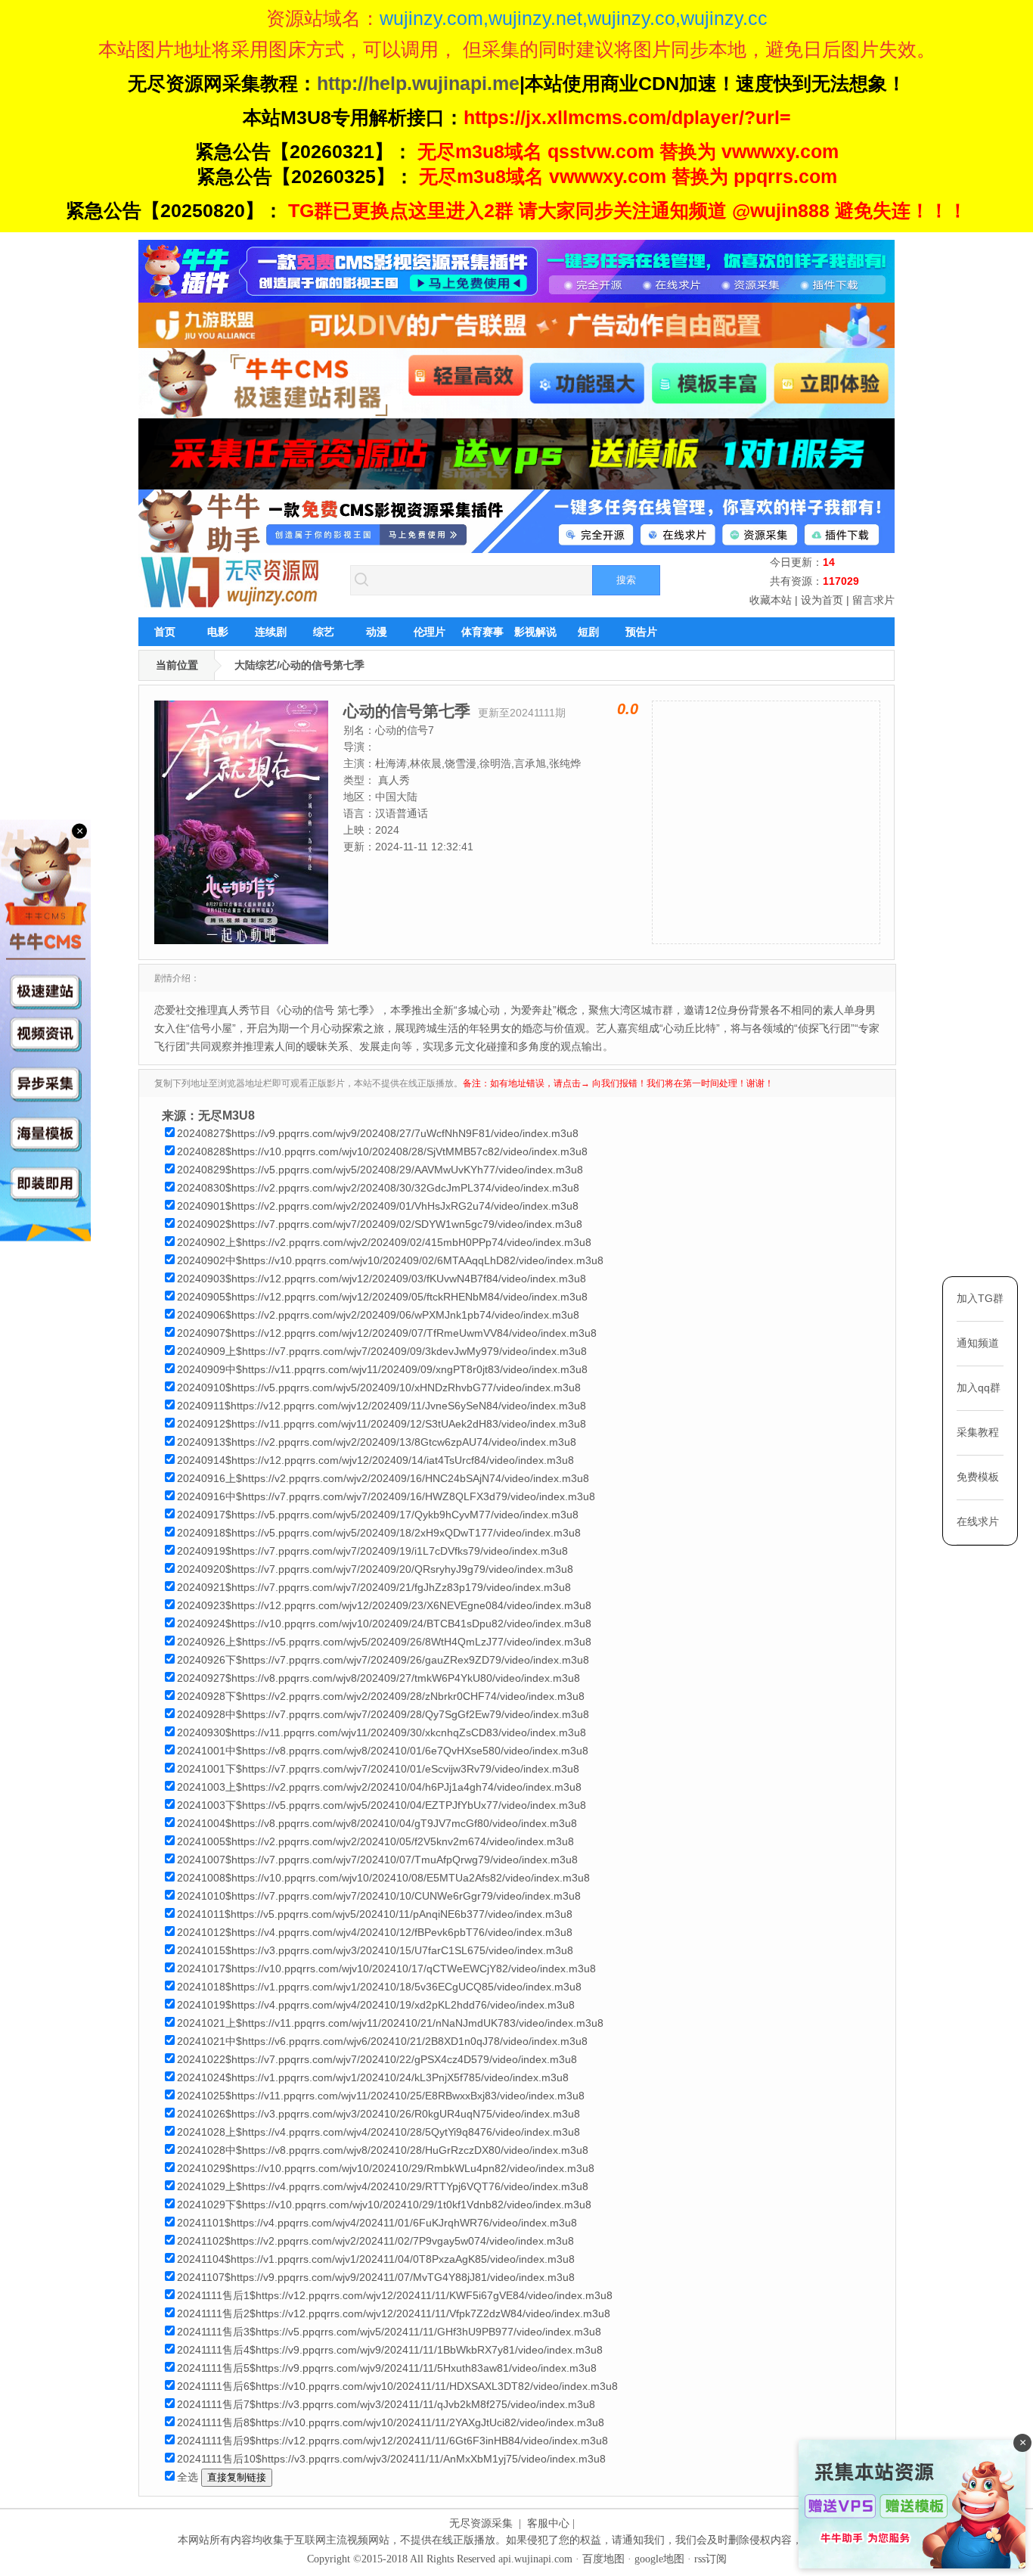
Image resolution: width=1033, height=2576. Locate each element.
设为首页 (822, 600)
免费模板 (978, 1477)
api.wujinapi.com (535, 2559)
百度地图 (603, 2559)
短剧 (588, 632)
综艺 (324, 632)
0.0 (628, 709)
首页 (165, 632)
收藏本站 (771, 600)
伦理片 (430, 632)
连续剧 (271, 632)
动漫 (377, 632)
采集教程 (978, 1432)
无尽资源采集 (481, 2523)
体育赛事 (482, 632)
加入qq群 (979, 1387)
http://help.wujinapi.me (418, 83)
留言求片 (873, 600)
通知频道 (978, 1343)
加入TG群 (980, 1298)
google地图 (659, 2559)
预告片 (641, 632)
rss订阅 (710, 2559)
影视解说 (535, 632)
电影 (218, 632)
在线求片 (978, 1521)
